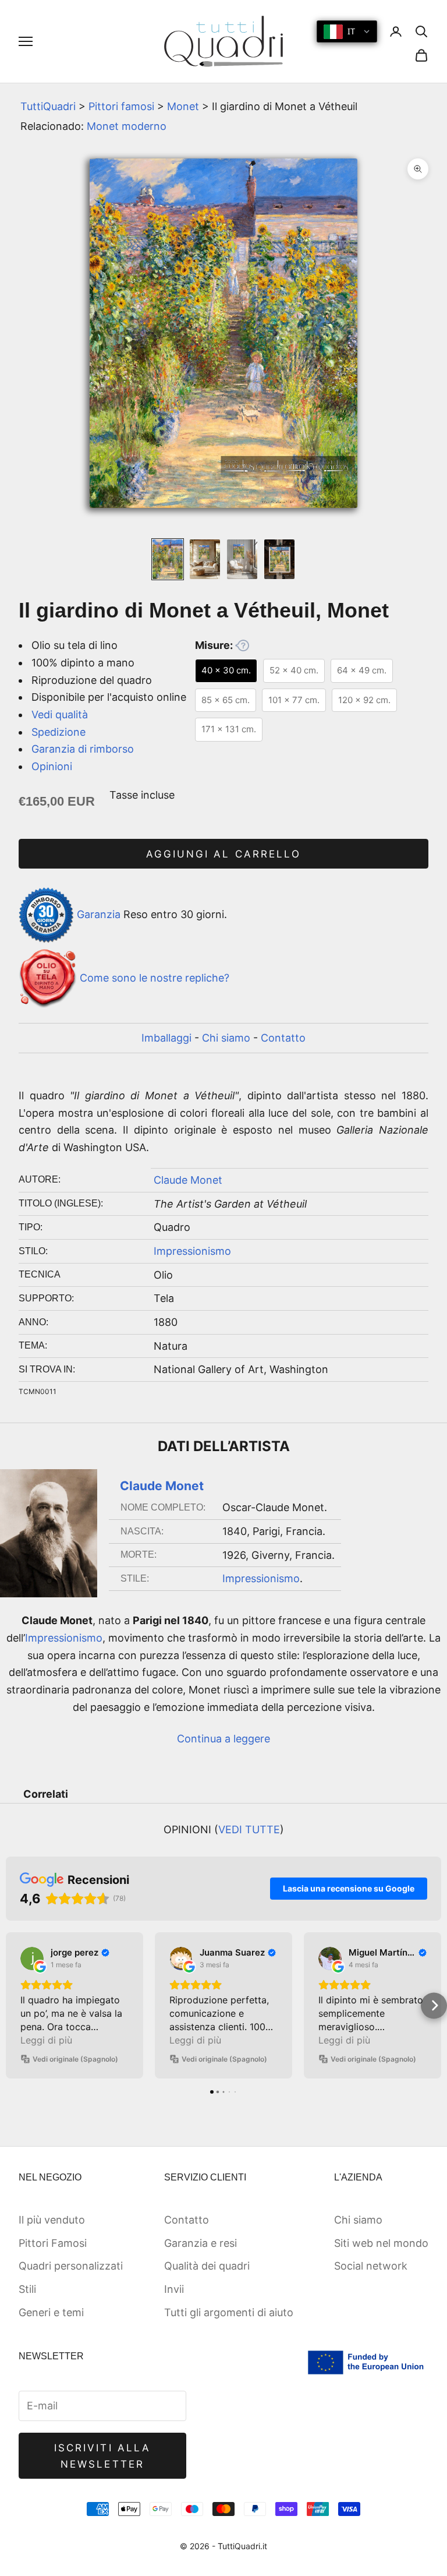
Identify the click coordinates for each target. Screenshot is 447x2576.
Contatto (283, 1038)
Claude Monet (188, 1180)
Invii (174, 2289)
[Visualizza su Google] (32, 1959)
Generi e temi (51, 2312)
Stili (27, 2289)
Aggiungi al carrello (223, 854)
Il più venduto (52, 2220)
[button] (13, 2005)
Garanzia (99, 914)
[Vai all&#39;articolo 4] (279, 559)
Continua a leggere (223, 1739)
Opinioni (52, 766)
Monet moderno (127, 126)
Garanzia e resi (201, 2243)
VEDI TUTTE (249, 1829)
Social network (371, 2266)
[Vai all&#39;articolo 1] (168, 559)
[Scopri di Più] (242, 645)
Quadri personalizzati (71, 2266)
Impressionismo (192, 1251)
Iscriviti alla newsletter (102, 2456)
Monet (183, 106)
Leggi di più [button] (46, 2040)
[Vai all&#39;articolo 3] (242, 559)
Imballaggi (166, 1038)
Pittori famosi (121, 106)
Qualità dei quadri (207, 2266)
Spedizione (58, 732)
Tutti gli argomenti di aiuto (229, 2312)
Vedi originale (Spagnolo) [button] (75, 2059)
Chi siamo (226, 1038)
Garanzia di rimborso (83, 749)
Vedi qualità (60, 714)
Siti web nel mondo (381, 2243)
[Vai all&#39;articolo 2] (205, 559)
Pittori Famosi (53, 2243)
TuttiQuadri (48, 106)
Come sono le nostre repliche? (155, 978)
